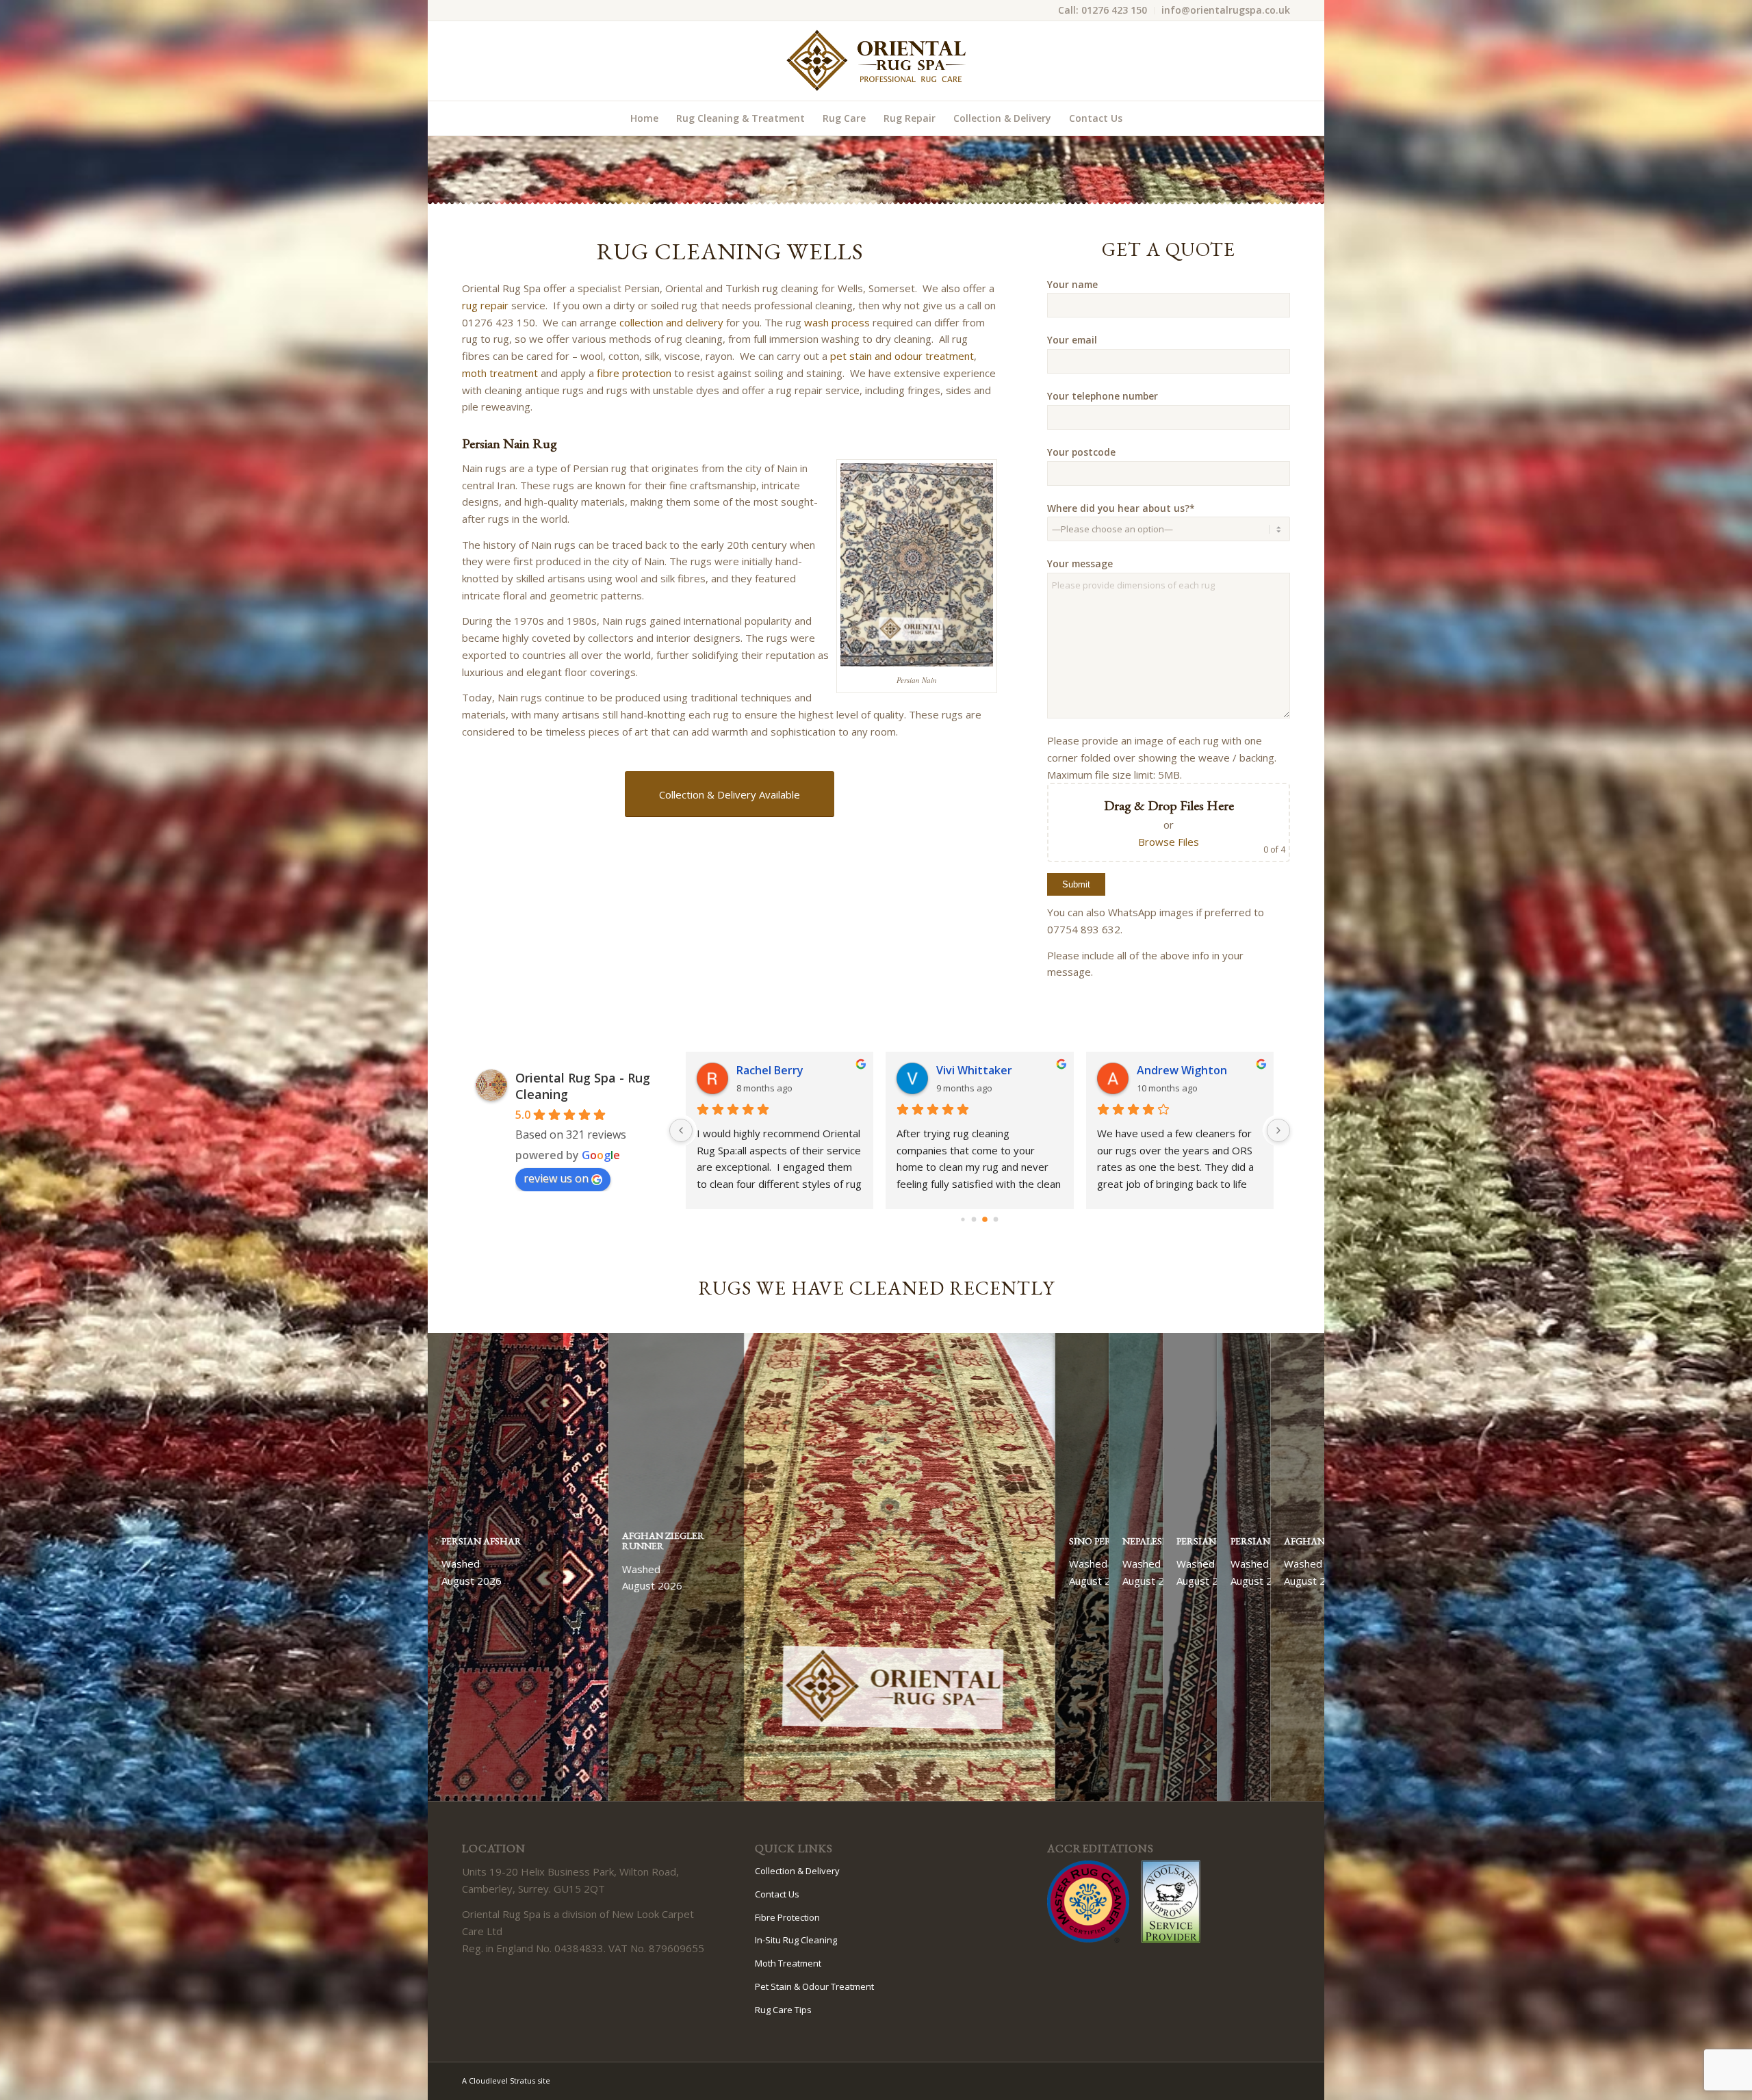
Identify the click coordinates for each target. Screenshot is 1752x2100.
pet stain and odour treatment (902, 356)
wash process (837, 322)
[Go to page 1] (974, 1220)
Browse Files (1169, 842)
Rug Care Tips (783, 2010)
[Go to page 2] (985, 1219)
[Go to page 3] (996, 1220)
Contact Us (777, 1894)
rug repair (485, 305)
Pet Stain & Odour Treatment (814, 1986)
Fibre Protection (787, 1917)
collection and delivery (671, 322)
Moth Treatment (788, 1963)
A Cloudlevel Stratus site (506, 2080)
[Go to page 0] (963, 1219)
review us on (556, 1178)
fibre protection (634, 373)
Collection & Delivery (797, 1871)
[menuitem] (1103, 11)
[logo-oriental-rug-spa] (876, 61)
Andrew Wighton (982, 1070)
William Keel (1168, 1070)
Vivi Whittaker (774, 1070)
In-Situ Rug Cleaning (796, 1940)
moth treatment (500, 373)
